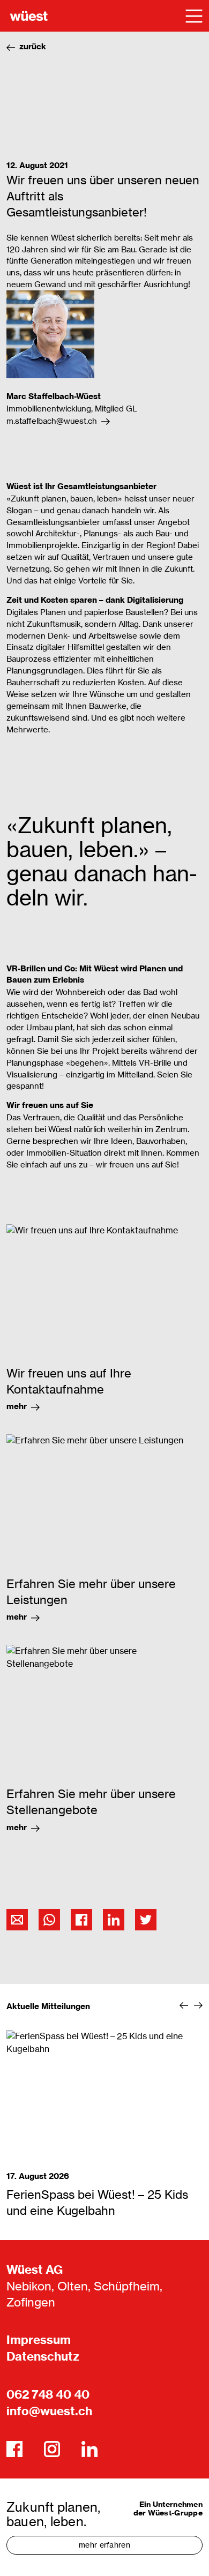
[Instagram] (52, 2449)
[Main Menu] (194, 16)
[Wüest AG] (29, 16)
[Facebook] (14, 2449)
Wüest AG (35, 2270)
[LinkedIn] (89, 2449)
